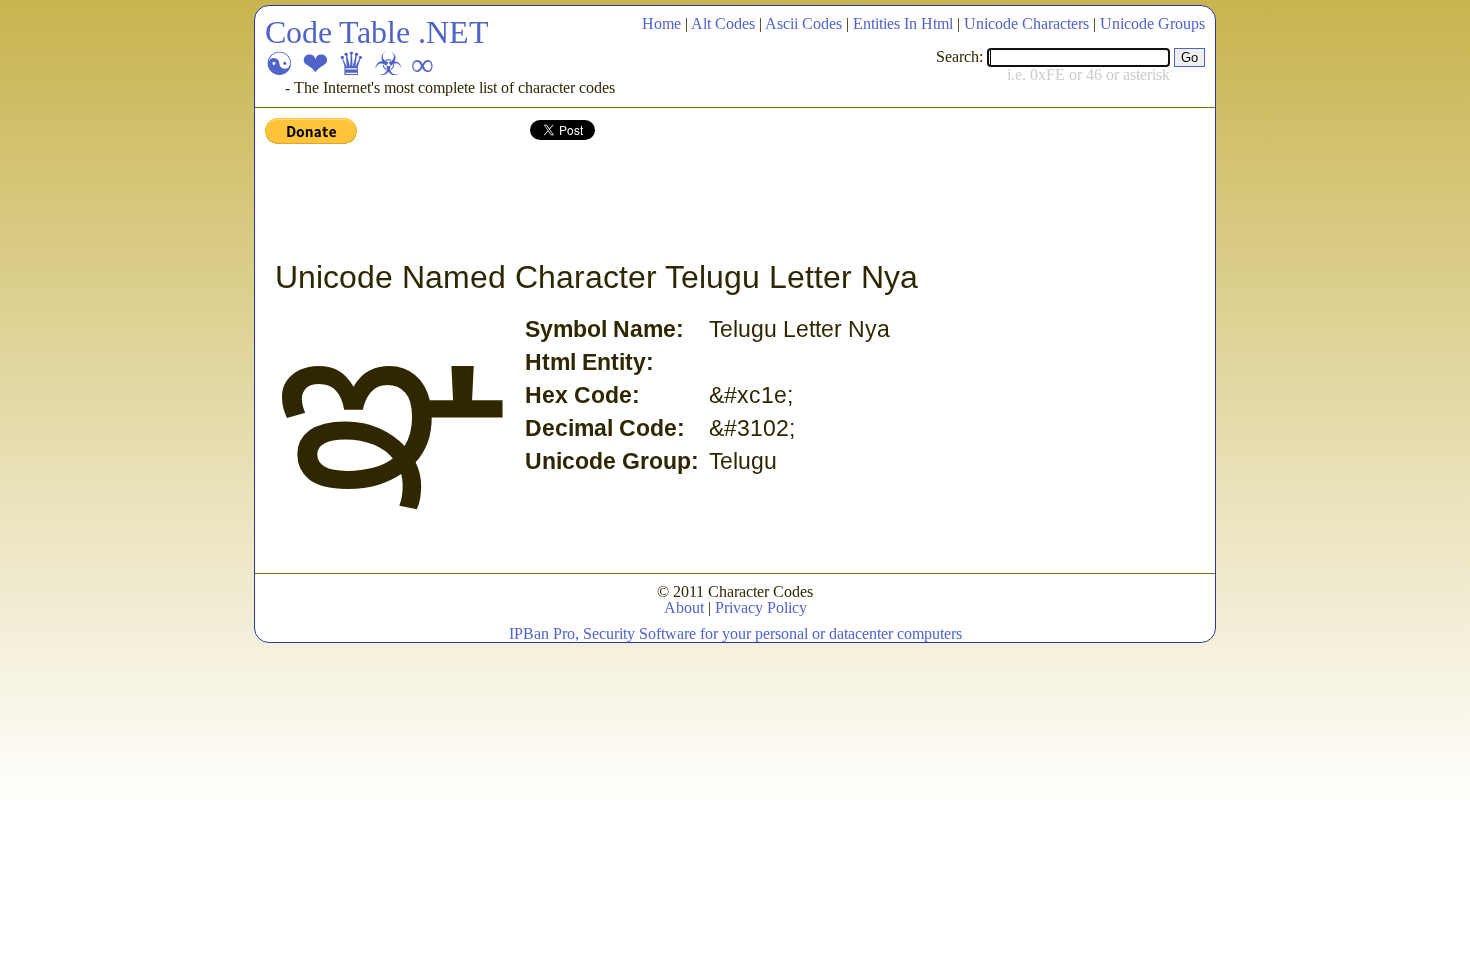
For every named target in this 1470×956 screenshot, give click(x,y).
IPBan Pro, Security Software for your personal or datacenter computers (735, 633)
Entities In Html (903, 23)
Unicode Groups (1152, 23)
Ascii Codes (803, 23)
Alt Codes (723, 23)
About (684, 607)
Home (661, 23)
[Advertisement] (629, 203)
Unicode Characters (1026, 23)
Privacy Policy (761, 607)
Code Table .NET (377, 32)
